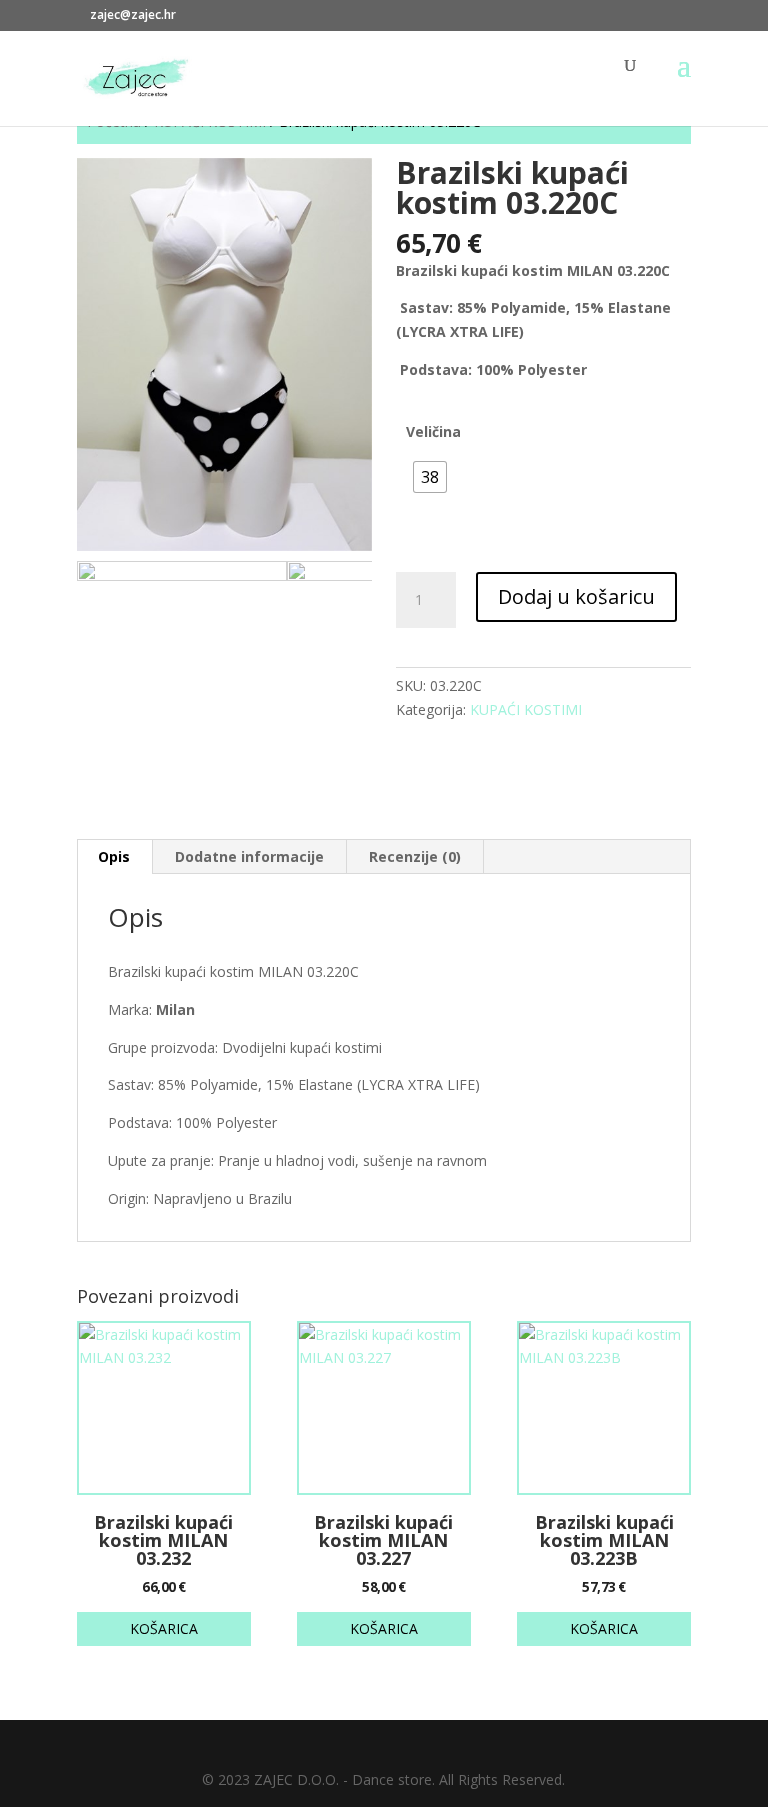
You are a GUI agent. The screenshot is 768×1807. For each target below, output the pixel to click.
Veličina (433, 431)
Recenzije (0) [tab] (415, 856)
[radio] (430, 477)
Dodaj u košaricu (576, 596)
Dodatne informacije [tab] (249, 856)
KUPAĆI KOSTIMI (526, 709)
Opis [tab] (114, 856)
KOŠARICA (164, 1628)
